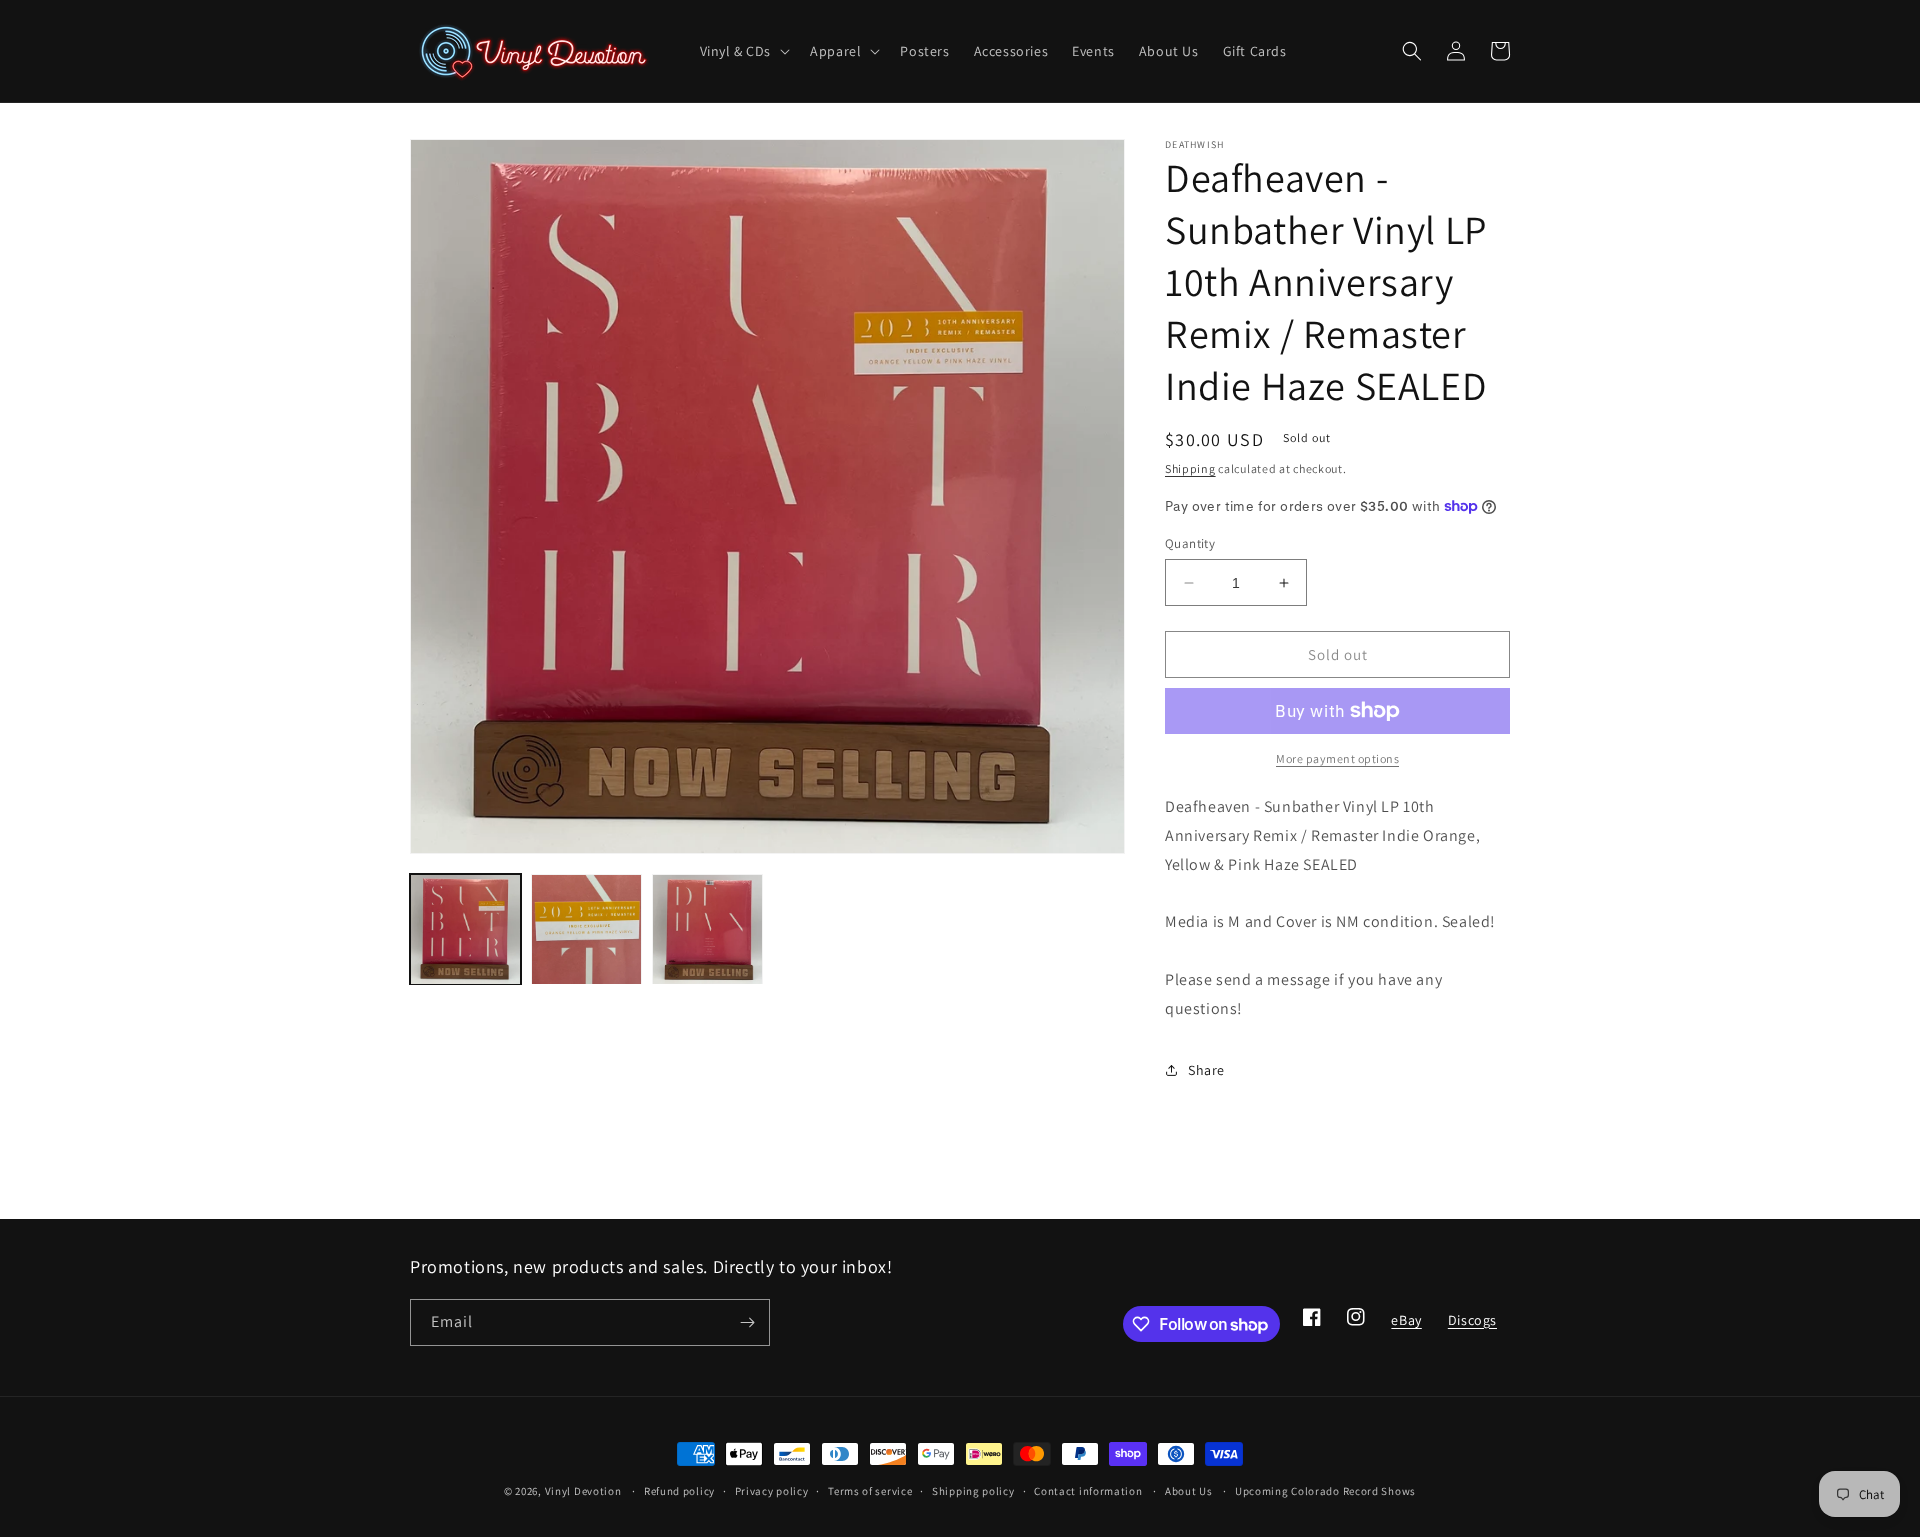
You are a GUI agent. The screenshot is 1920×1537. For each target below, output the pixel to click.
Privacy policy (772, 1491)
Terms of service (870, 1491)
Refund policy (679, 1491)
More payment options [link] (1337, 758)
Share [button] (1206, 1070)
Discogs (1472, 1326)
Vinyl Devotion (583, 1491)
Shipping (1190, 468)
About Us (1189, 1491)
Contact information (1088, 1491)
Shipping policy (973, 1491)
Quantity (1190, 543)
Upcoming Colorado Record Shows (1325, 1491)
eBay (1405, 1326)
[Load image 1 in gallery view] (465, 929)
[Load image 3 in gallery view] (707, 929)
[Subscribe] (747, 1322)
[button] (743, 51)
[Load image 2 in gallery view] (586, 929)
